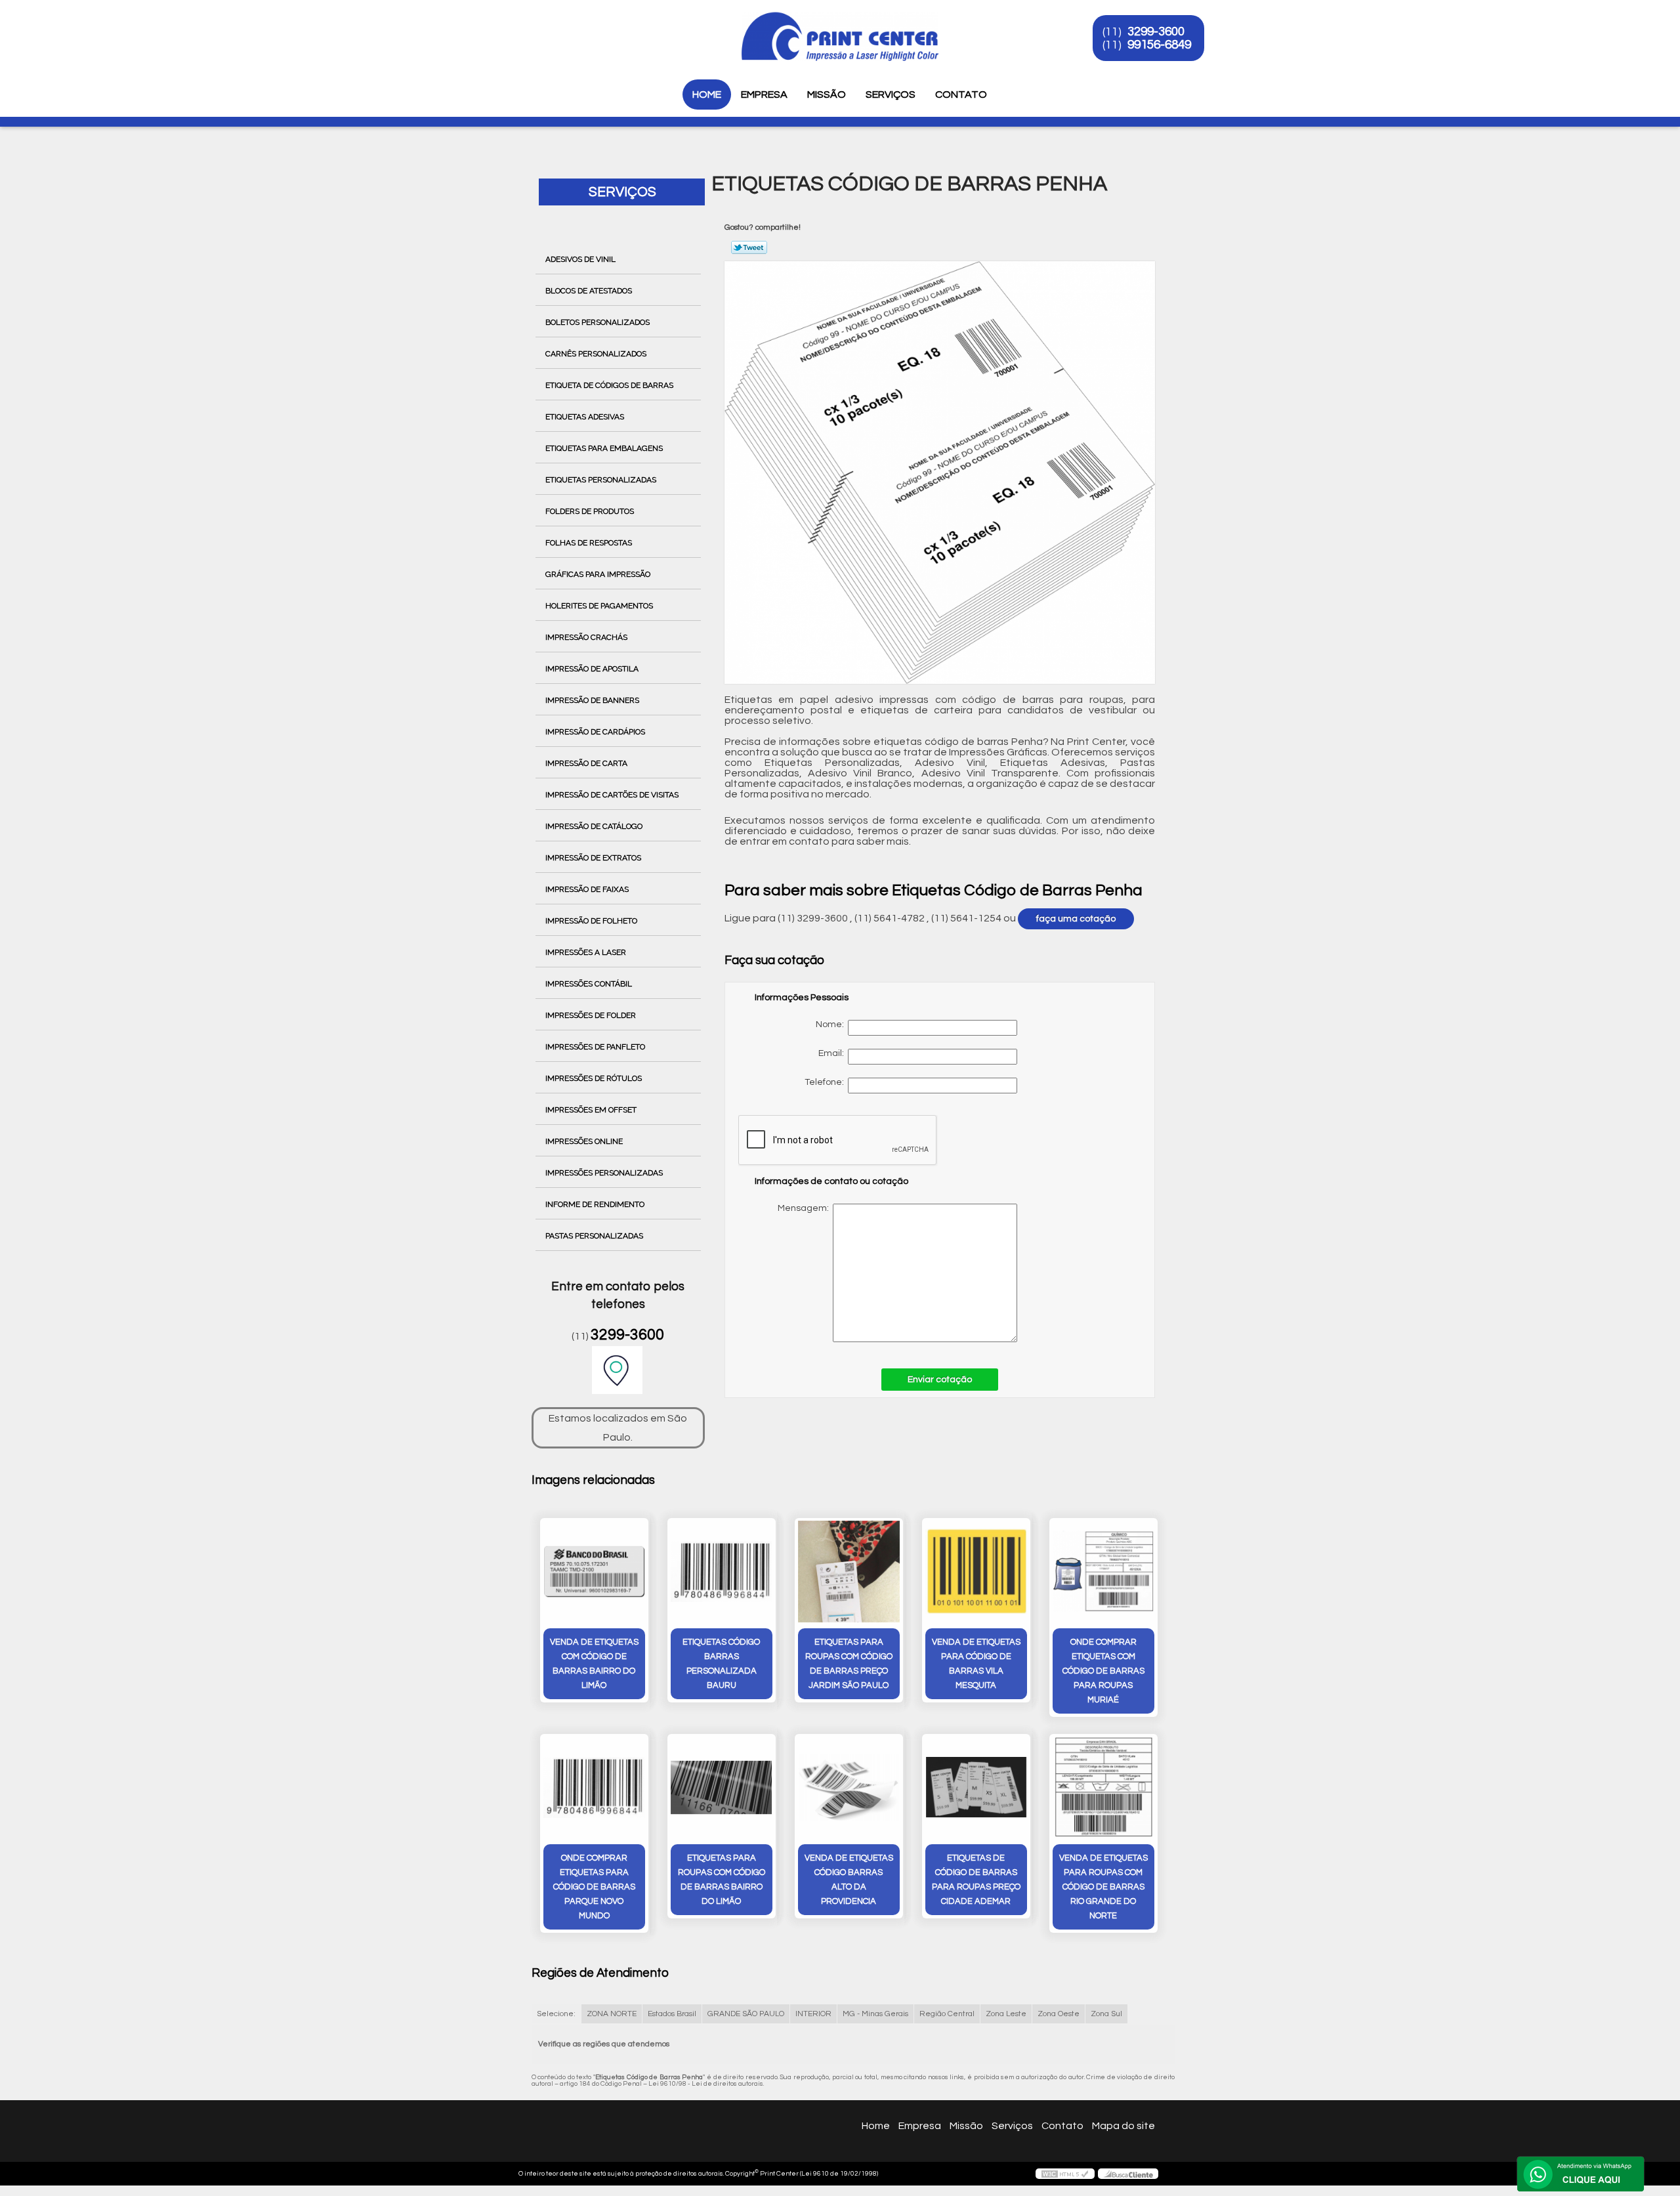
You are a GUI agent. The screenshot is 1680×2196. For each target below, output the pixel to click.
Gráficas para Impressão (598, 574)
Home (707, 95)
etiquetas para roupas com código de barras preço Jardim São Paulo (849, 1664)
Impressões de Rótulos (594, 1078)
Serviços (891, 95)
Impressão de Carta (586, 763)
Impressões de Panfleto (595, 1047)
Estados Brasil (672, 2014)
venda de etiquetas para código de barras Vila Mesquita (976, 1664)
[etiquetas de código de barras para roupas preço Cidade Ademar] (976, 1787)
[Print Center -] (524, 26)
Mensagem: (889, 1273)
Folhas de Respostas (589, 543)
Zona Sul (1106, 2014)
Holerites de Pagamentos (599, 606)
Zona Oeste (1059, 2014)
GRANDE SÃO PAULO (746, 2014)
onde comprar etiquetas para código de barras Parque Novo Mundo (594, 1887)
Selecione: (556, 2014)
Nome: (832, 1024)
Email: (833, 1053)
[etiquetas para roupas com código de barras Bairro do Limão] (722, 1787)
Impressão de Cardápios (595, 732)
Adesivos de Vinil (580, 259)
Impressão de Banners (592, 700)
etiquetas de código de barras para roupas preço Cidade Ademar (976, 1880)
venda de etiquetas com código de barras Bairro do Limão (594, 1664)
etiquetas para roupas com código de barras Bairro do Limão (722, 1880)
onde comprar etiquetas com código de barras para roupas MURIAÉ (1103, 1671)
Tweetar (749, 247)
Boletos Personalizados (598, 322)
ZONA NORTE (612, 2014)
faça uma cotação (1076, 919)
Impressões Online (584, 1141)
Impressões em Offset (591, 1110)
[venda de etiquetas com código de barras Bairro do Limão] (594, 1572)
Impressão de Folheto (591, 921)
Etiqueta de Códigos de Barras (609, 385)
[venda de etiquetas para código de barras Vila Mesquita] (976, 1572)
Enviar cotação (940, 1380)
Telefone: (826, 1082)
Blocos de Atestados (589, 291)
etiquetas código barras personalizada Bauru (721, 1664)
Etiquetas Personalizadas (601, 480)
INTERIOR (813, 2014)
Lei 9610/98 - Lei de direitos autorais (706, 2084)
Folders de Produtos (590, 511)
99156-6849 (1159, 45)
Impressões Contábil (589, 984)
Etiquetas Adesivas (585, 417)
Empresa (764, 95)
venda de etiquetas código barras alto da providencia (849, 1880)
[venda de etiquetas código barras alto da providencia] (849, 1787)
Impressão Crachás (586, 637)
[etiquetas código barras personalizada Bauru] (722, 1572)
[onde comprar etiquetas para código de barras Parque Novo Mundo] (594, 1787)
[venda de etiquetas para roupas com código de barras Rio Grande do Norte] (1103, 1787)
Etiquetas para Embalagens (604, 448)
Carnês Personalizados (596, 354)
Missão (827, 95)
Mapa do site (1123, 2126)
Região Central (947, 2014)
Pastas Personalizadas (594, 1236)
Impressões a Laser (586, 952)
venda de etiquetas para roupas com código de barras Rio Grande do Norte (1103, 1887)
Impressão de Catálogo (594, 826)
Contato (961, 95)
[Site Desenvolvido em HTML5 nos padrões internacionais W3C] (1065, 2174)
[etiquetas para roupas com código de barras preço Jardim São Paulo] (849, 1572)
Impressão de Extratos (593, 858)
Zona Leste (1006, 2014)
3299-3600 (1156, 32)
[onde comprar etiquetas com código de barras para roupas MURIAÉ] (1103, 1572)
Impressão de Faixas (587, 889)
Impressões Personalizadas (604, 1173)
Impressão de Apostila (592, 669)
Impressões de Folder (591, 1015)
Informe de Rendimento (595, 1204)
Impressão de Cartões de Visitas (612, 795)
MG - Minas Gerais (875, 2014)
